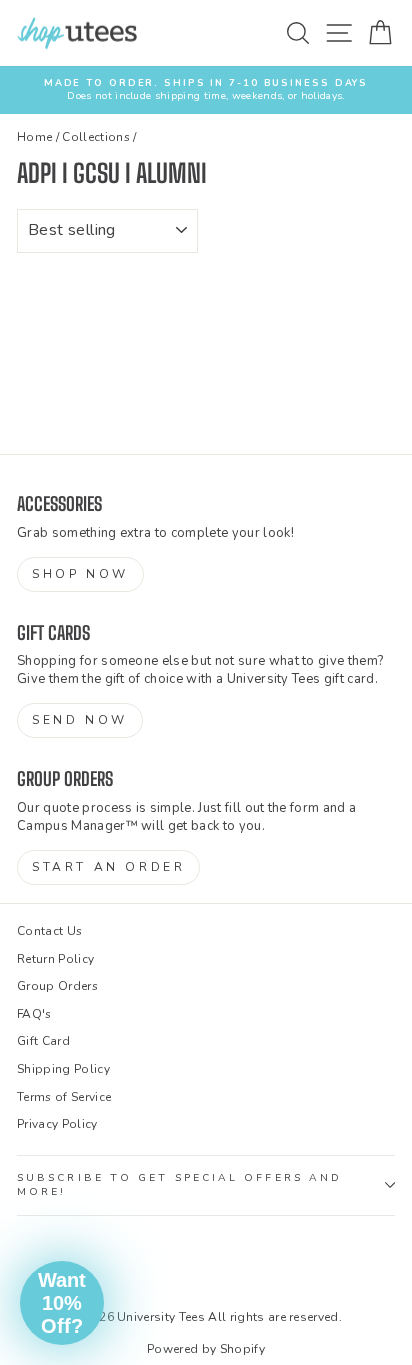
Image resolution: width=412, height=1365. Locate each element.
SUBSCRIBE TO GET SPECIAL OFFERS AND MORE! (179, 1185)
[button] (62, 1303)
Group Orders (57, 986)
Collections (96, 137)
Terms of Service (64, 1097)
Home (34, 137)
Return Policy (55, 959)
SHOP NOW (80, 574)
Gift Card (43, 1041)
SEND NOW (80, 720)
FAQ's (34, 1014)
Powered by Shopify (206, 1349)
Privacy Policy (57, 1124)
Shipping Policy (63, 1069)
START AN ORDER (108, 867)
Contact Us (49, 931)
